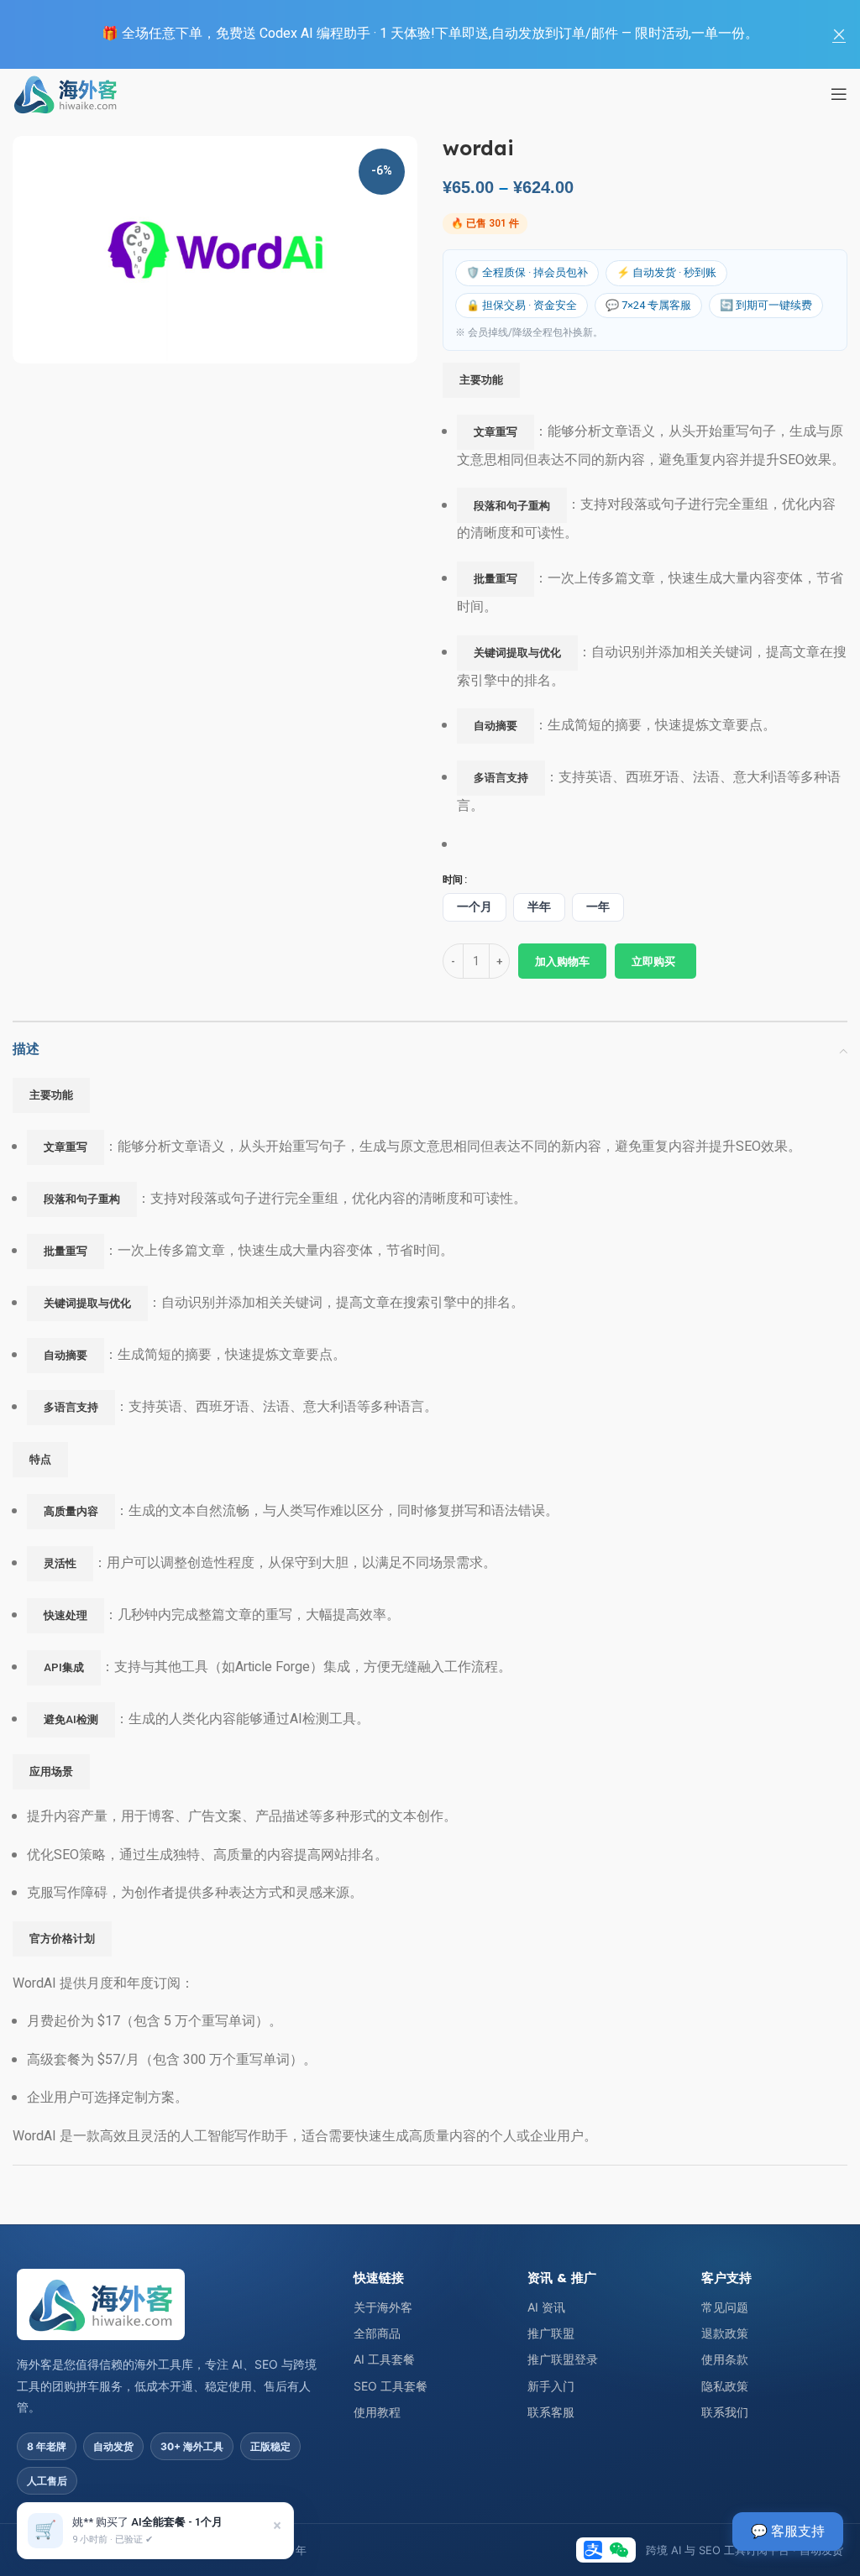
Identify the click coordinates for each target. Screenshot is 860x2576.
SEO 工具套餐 (391, 2386)
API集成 (64, 1667)
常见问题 (725, 2307)
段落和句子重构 (512, 506)
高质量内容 (71, 1511)
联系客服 (551, 2412)
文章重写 (496, 432)
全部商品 (377, 2333)
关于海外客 (383, 2307)
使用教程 (377, 2412)
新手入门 (551, 2386)
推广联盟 (551, 2333)
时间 (453, 880)
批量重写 (496, 579)
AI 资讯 (546, 2307)
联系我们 (725, 2412)
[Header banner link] (405, 34)
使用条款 (725, 2359)
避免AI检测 (71, 1719)
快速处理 (66, 1615)
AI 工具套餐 (384, 2359)
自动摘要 (496, 726)
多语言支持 (501, 778)
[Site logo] (66, 93)
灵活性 (60, 1563)
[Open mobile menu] (839, 94)
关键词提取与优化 (517, 653)
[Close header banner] (839, 34)
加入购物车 (562, 961)
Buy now (655, 961)
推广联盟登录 (563, 2359)
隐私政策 (725, 2386)
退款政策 (725, 2333)
